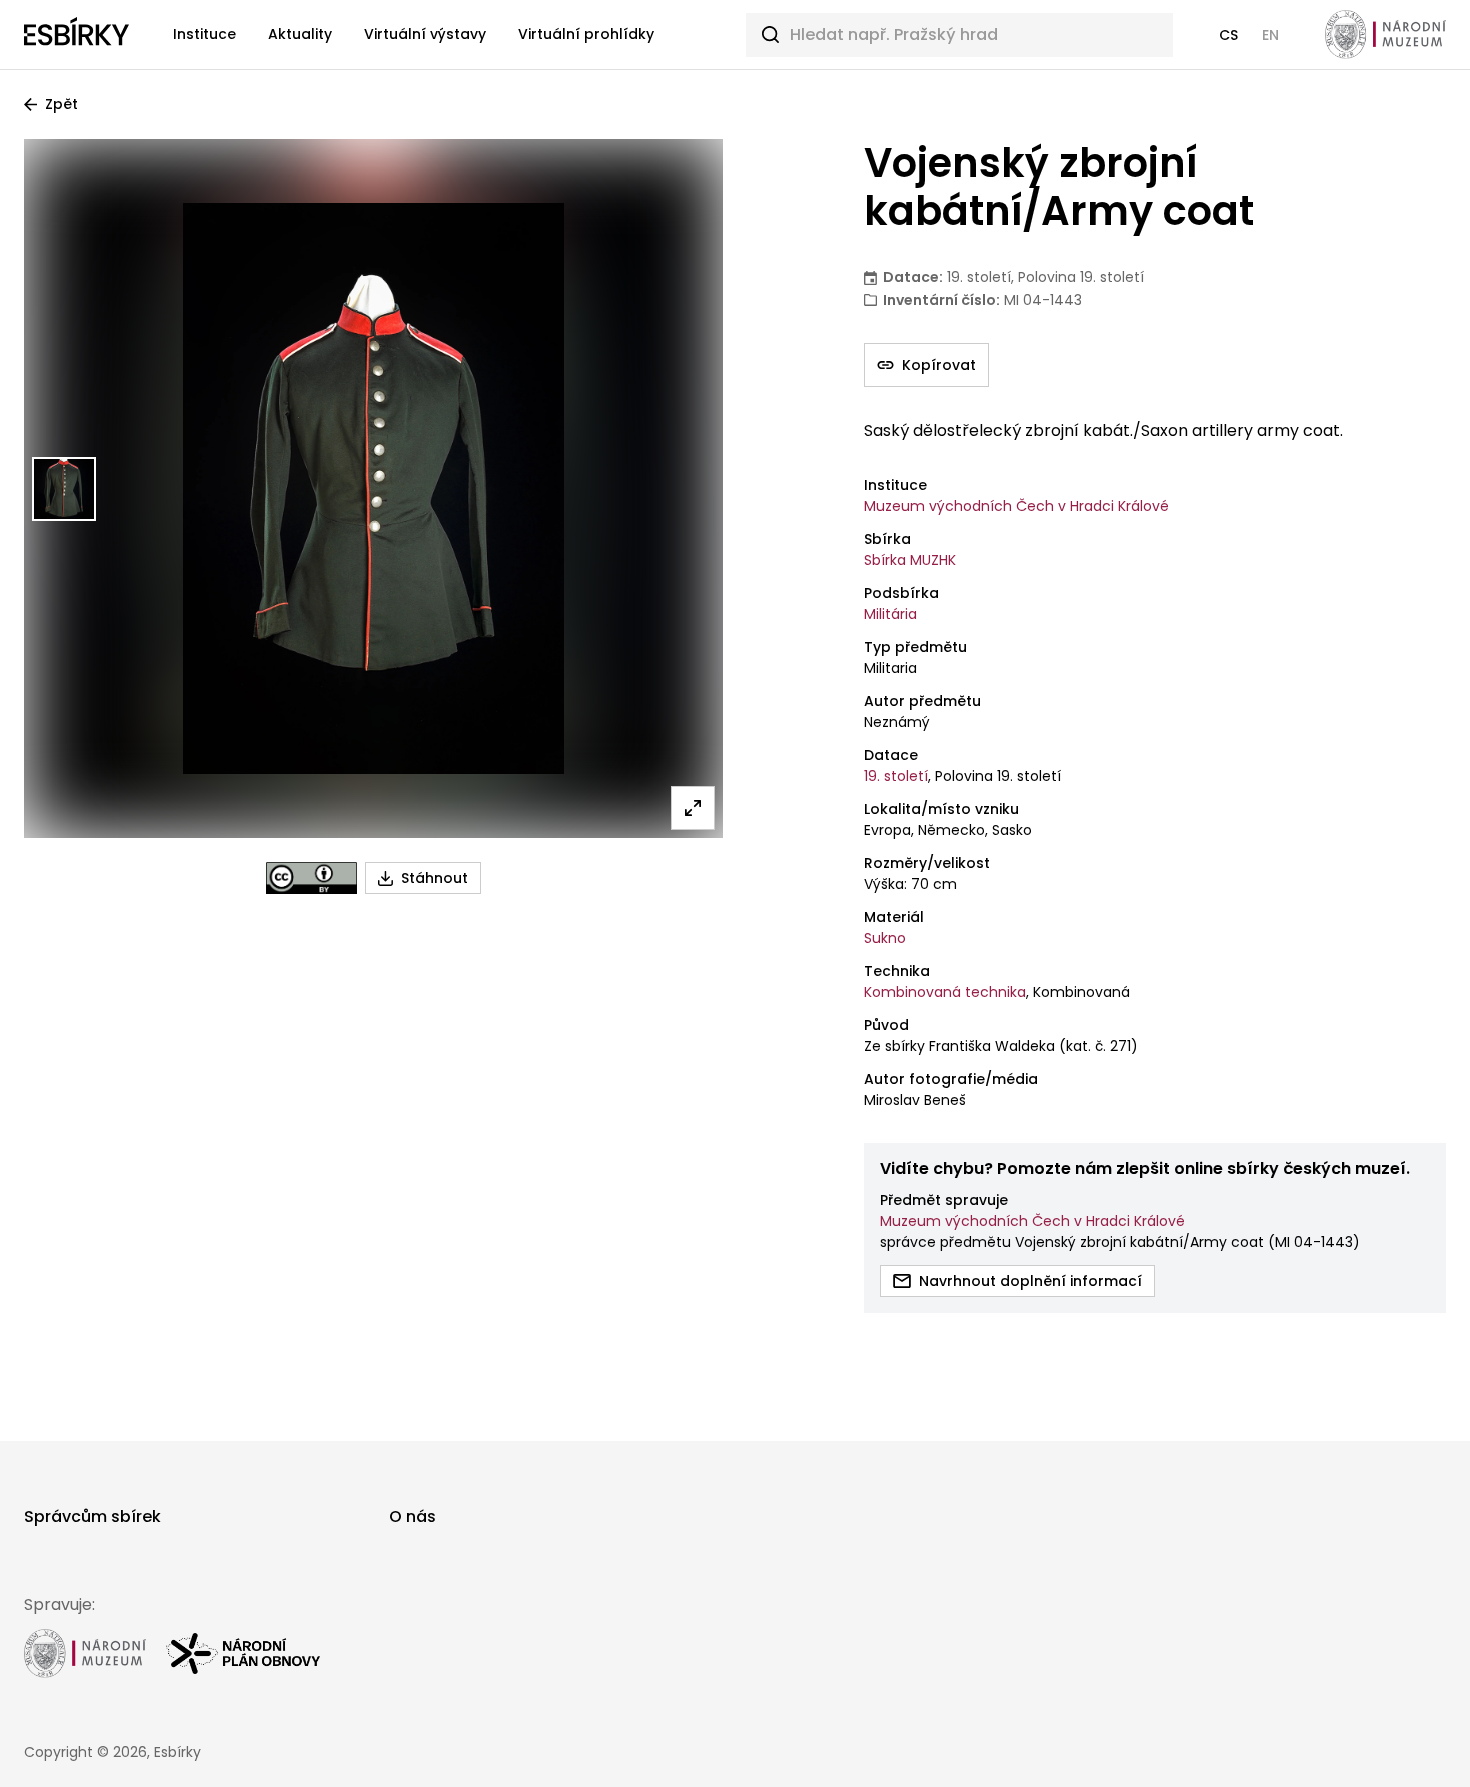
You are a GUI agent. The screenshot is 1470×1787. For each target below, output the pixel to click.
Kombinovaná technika (945, 992)
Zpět (61, 104)
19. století (896, 776)
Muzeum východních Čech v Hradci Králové (1016, 506)
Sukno (885, 938)
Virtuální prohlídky (586, 34)
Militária (890, 614)
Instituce (204, 34)
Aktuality (300, 34)
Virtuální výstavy (425, 34)
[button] (1228, 35)
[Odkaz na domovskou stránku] (76, 35)
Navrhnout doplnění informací (1030, 1281)
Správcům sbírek (92, 1516)
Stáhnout (434, 878)
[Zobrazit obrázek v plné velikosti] (693, 808)
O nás (412, 1516)
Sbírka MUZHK (910, 560)
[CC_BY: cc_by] (311, 878)
